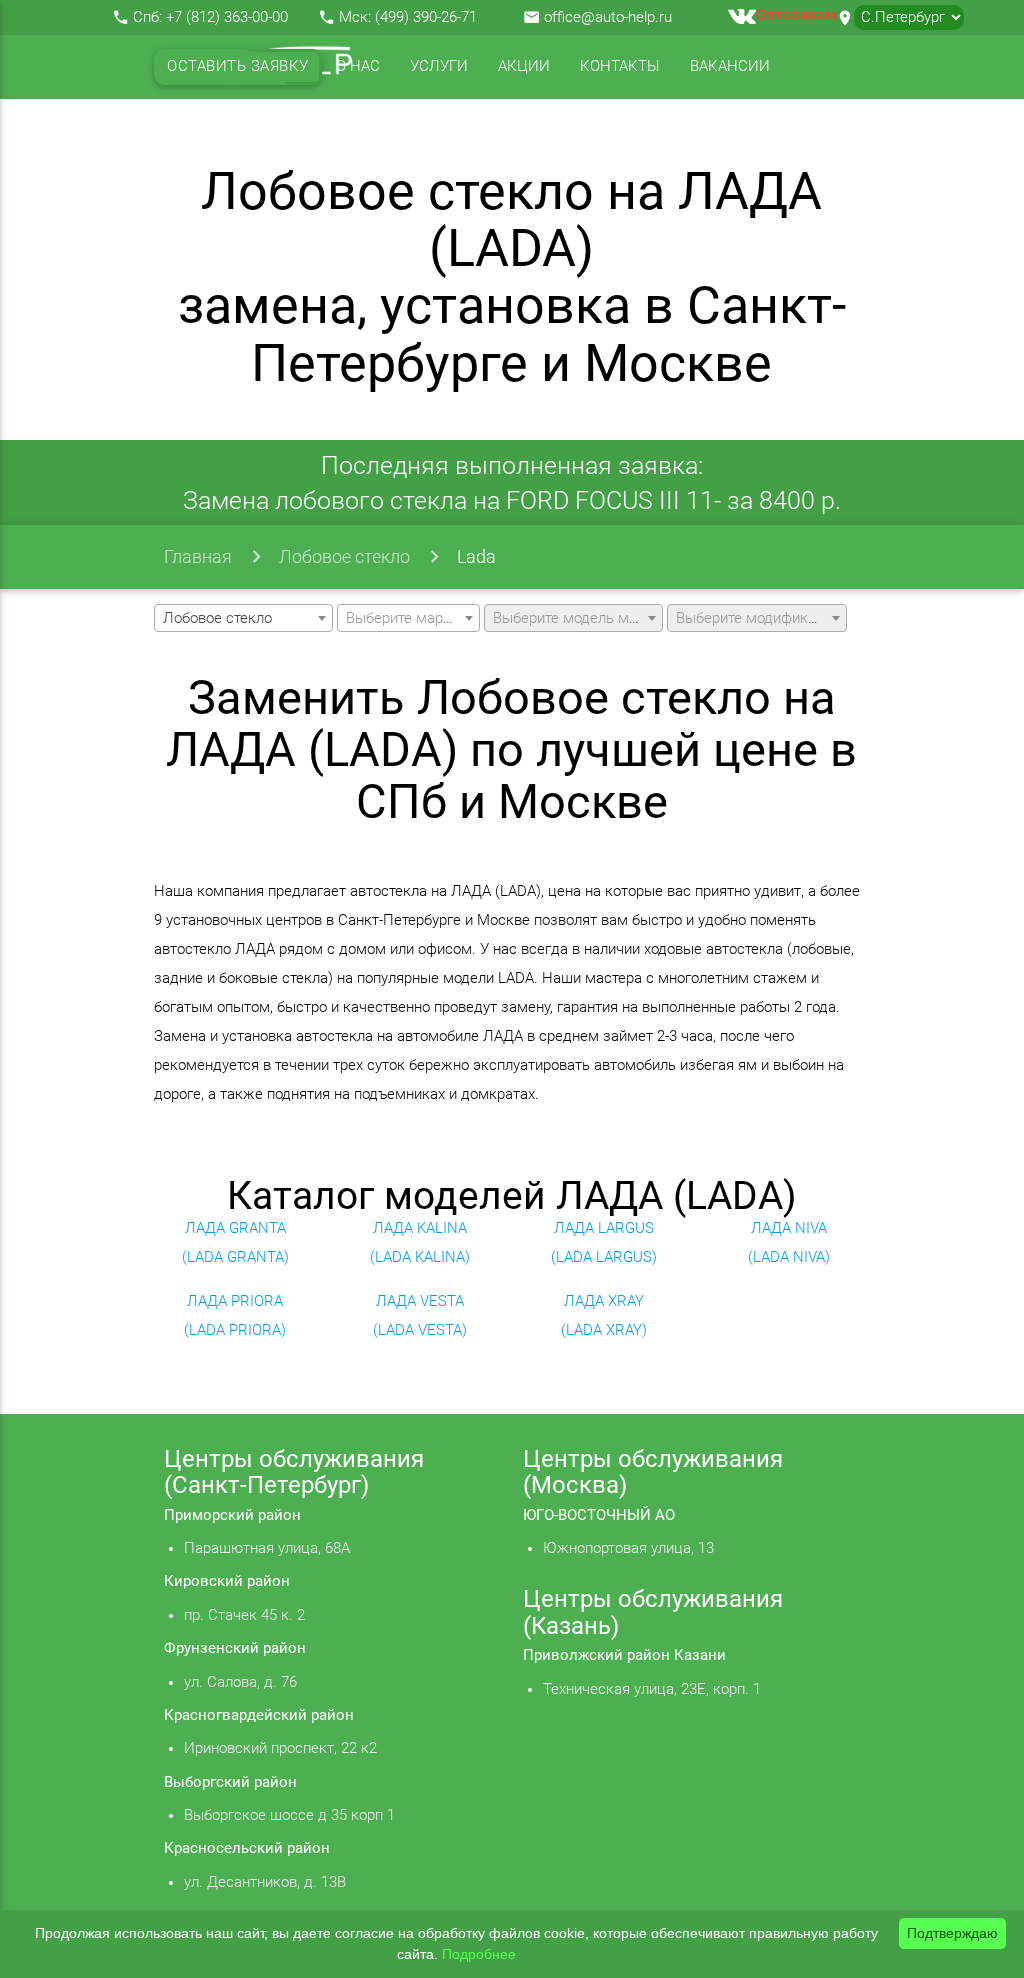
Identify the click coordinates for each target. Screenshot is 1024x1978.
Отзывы (200, 130)
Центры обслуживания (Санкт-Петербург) (294, 1472)
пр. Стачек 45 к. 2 (244, 1615)
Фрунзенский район (235, 1648)
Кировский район (227, 1581)
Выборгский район (230, 1782)
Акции (524, 66)
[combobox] (243, 618)
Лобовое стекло (344, 556)
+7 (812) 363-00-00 (227, 17)
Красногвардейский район (259, 1715)
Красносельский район (247, 1848)
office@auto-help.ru (608, 17)
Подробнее (479, 1954)
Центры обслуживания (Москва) (653, 1472)
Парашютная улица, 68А (267, 1548)
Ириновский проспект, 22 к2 (280, 1748)
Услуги (439, 66)
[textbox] (408, 619)
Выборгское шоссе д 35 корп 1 (289, 1815)
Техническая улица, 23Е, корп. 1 (652, 1689)
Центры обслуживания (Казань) (653, 1612)
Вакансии (730, 66)
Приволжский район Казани (624, 1655)
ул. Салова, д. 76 (240, 1682)
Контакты (620, 66)
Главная (198, 556)
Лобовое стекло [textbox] (217, 618)
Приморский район (232, 1515)
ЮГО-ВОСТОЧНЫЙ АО (599, 1515)
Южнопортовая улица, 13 (628, 1548)
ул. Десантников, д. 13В (265, 1882)
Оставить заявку (238, 66)
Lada (476, 556)
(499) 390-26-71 (426, 17)
